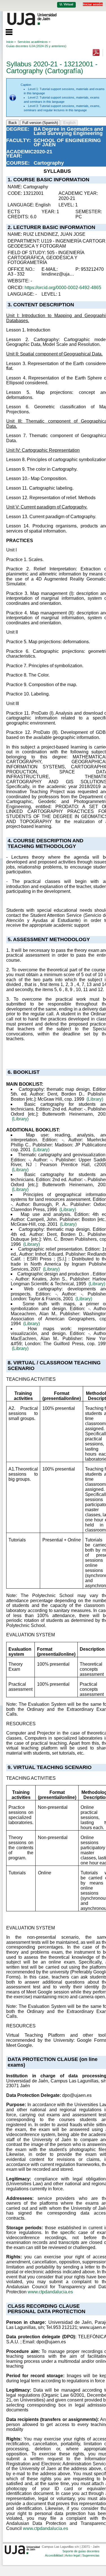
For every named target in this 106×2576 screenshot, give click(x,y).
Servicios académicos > (34, 42)
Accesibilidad (54, 2555)
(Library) (95, 1099)
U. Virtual (66, 4)
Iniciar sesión (93, 4)
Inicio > (11, 42)
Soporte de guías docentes (81, 2551)
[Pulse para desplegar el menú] (6, 31)
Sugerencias (91, 2555)
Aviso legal (72, 2555)
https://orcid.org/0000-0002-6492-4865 (63, 288)
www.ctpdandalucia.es (50, 2292)
